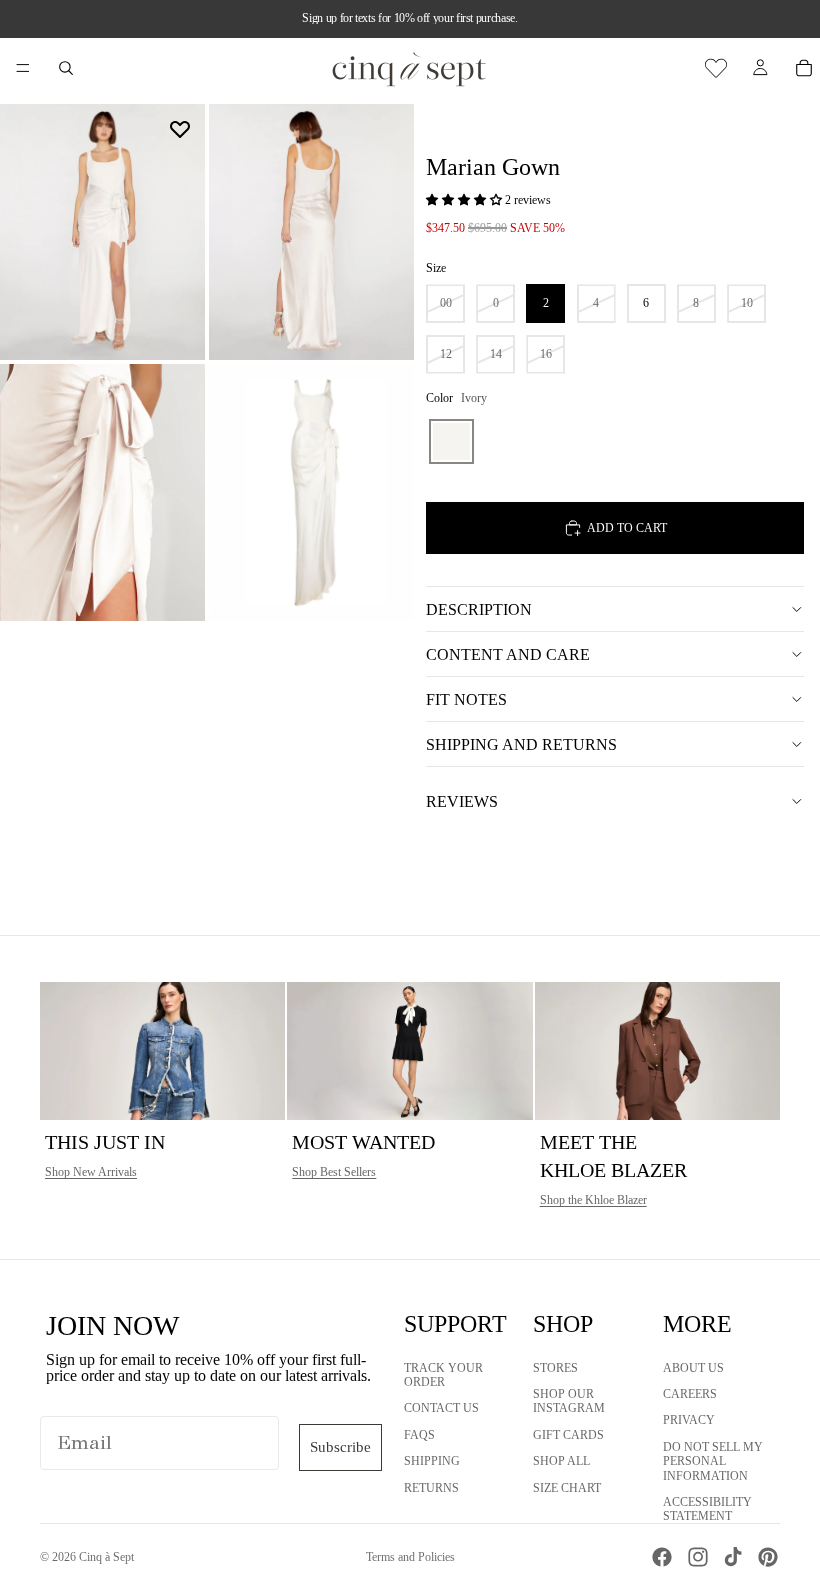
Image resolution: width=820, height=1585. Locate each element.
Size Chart (567, 1487)
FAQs (419, 1434)
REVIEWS (462, 801)
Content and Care (508, 654)
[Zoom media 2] (311, 232)
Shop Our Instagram (569, 1401)
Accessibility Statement (707, 1509)
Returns (431, 1487)
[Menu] (23, 68)
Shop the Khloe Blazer (593, 1200)
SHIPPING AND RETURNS (521, 744)
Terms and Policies (410, 1557)
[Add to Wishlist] (180, 129)
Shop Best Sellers (334, 1172)
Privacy (689, 1420)
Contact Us (441, 1408)
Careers (690, 1394)
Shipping (432, 1461)
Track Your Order (443, 1374)
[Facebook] (662, 1557)
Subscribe (340, 1447)
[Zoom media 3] (102, 492)
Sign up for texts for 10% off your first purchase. (409, 18)
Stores (555, 1367)
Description (479, 609)
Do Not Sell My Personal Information (713, 1460)
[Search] (66, 68)
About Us (693, 1367)
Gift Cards (568, 1434)
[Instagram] (698, 1557)
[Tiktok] (733, 1557)
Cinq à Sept (106, 1557)
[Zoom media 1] (102, 232)
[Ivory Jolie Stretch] (451, 441)
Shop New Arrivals (91, 1172)
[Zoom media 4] (311, 492)
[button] (465, 200)
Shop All (561, 1461)
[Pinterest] (768, 1557)
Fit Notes (466, 699)
